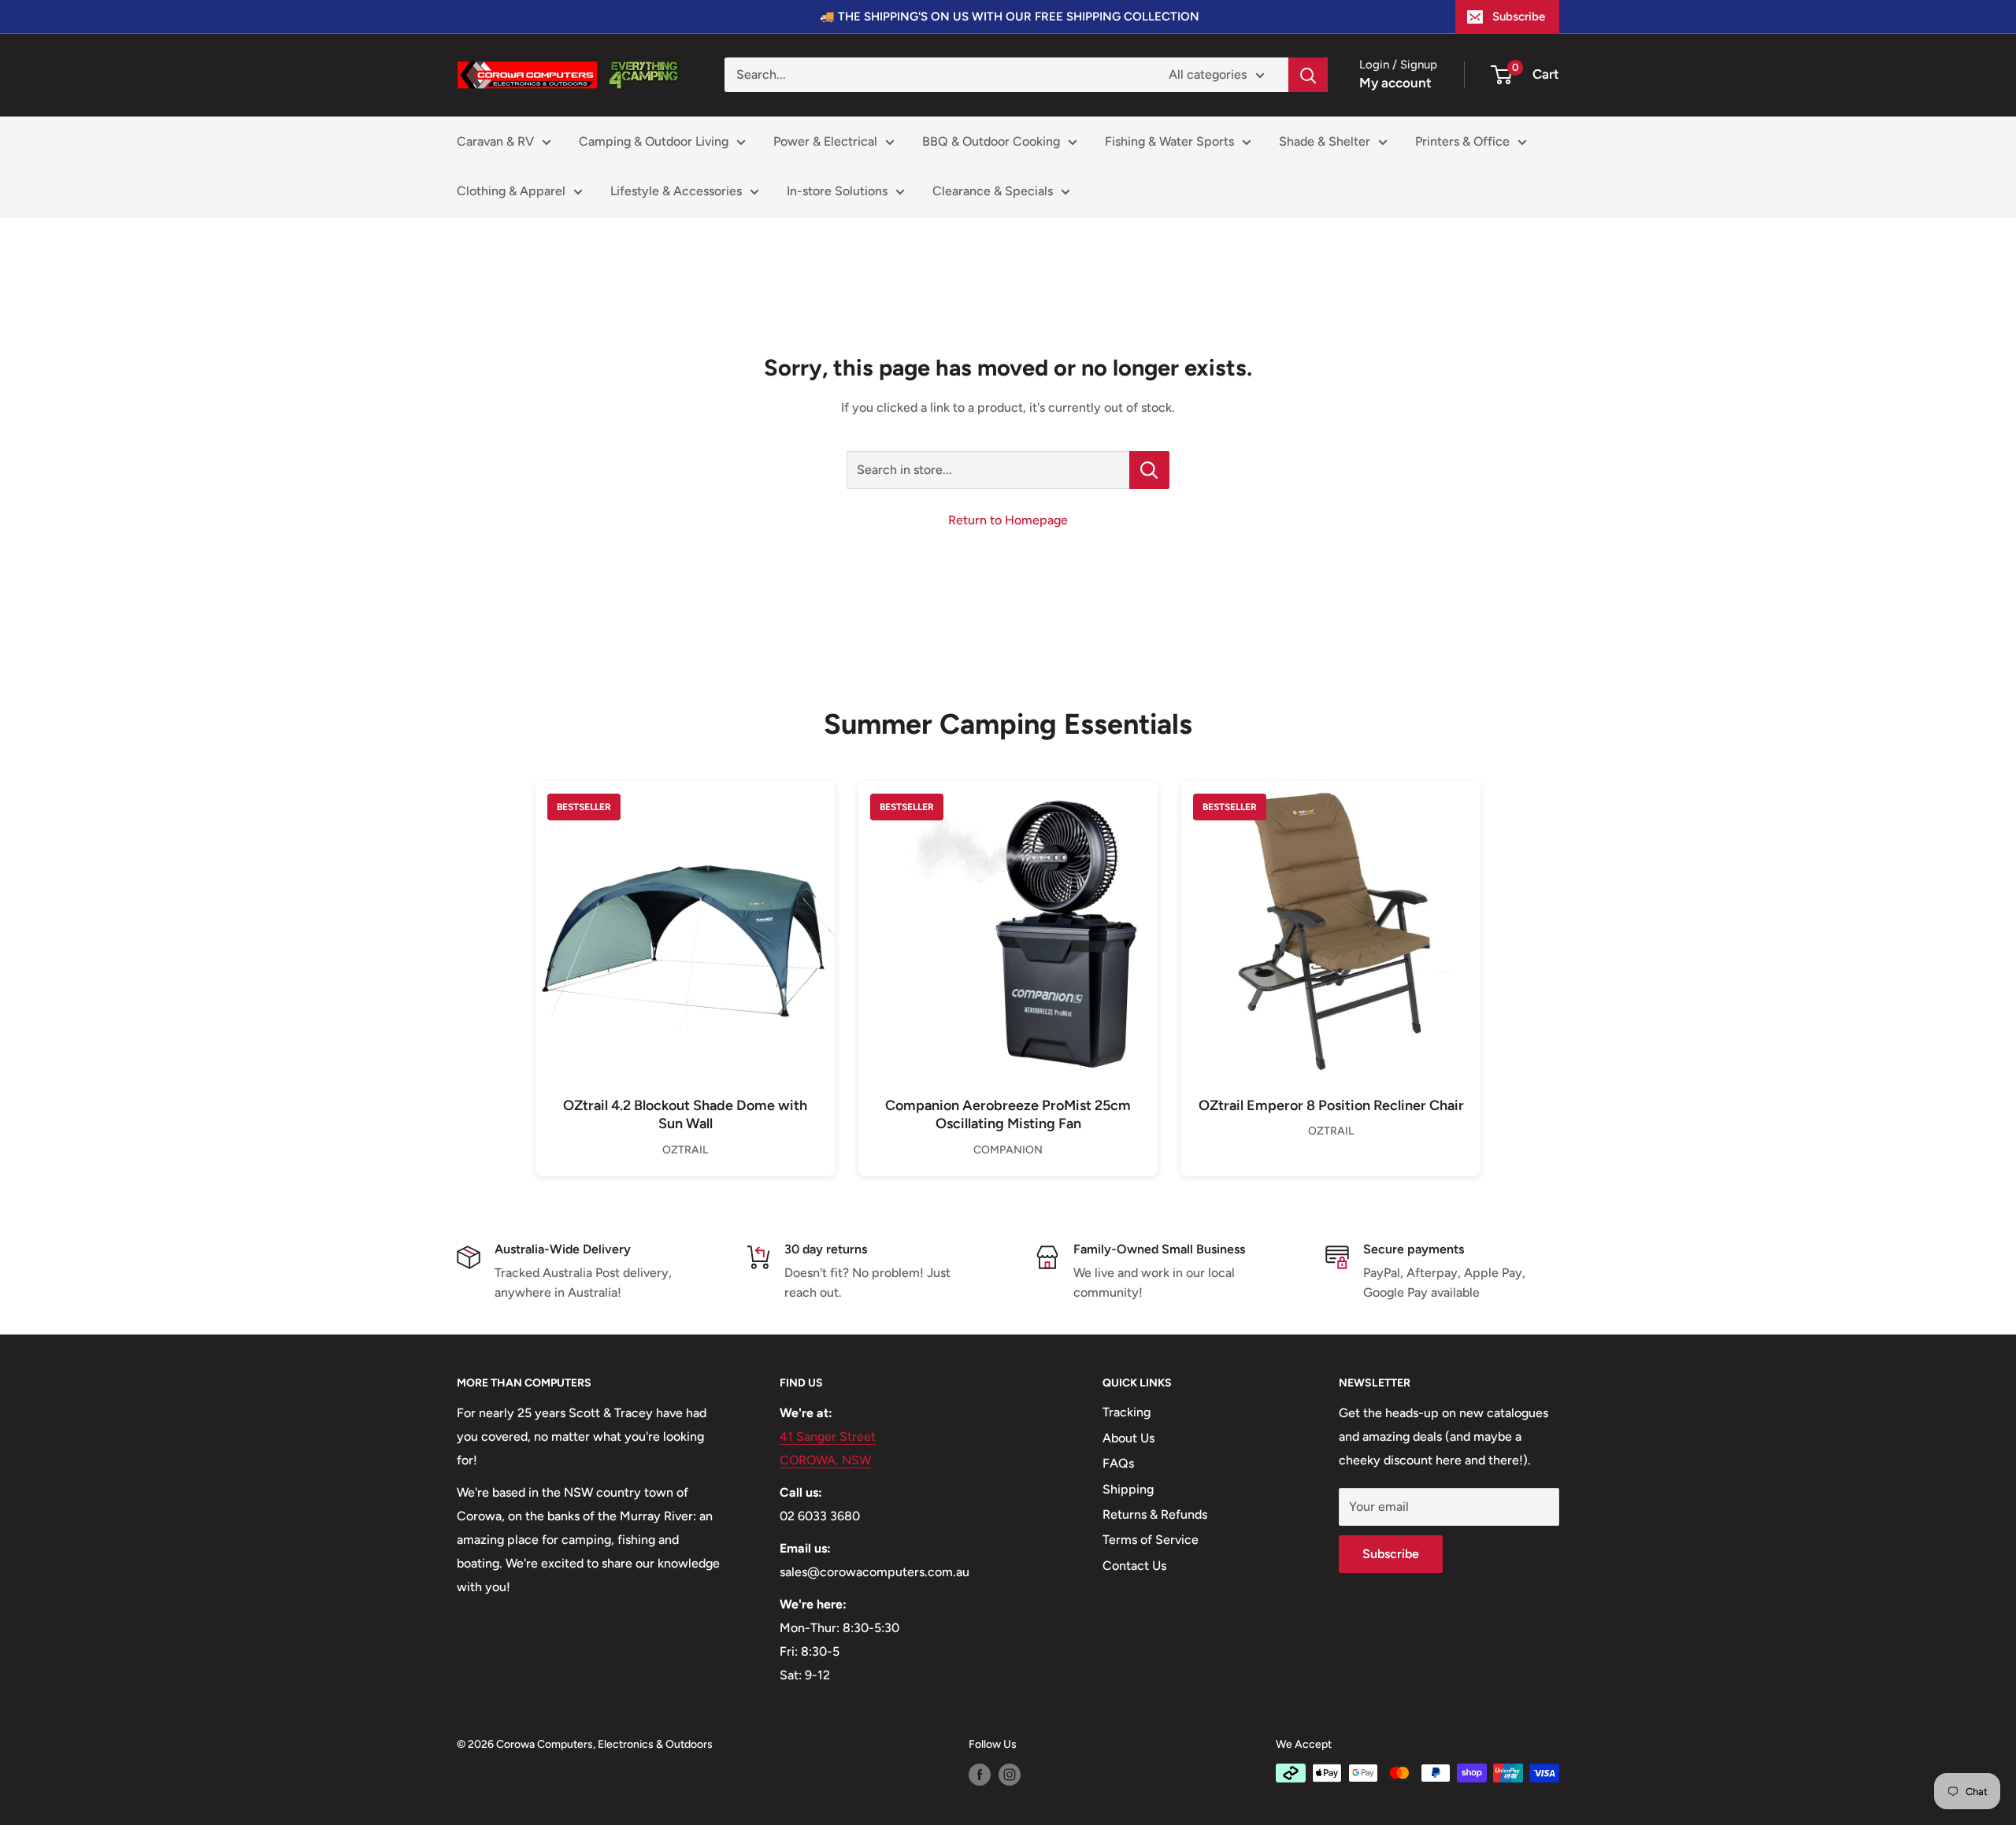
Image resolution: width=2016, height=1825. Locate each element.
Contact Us (1134, 1566)
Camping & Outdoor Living (654, 141)
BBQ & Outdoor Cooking (991, 141)
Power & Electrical (825, 141)
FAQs (1118, 1463)
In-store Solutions (837, 191)
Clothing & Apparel (511, 191)
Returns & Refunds (1155, 1514)
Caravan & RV (495, 141)
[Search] (1308, 75)
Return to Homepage (1008, 520)
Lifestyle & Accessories (676, 191)
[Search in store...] (1149, 470)
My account (1395, 83)
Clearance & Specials (993, 191)
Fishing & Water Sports (1169, 141)
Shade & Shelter (1325, 141)
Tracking (1127, 1412)
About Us (1128, 1438)
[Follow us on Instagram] (1010, 1775)
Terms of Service (1151, 1540)
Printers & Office (1462, 141)
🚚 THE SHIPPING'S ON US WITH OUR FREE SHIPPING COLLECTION (1010, 17)
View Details (685, 958)
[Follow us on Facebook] (980, 1775)
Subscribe (1519, 17)
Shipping (1128, 1489)
